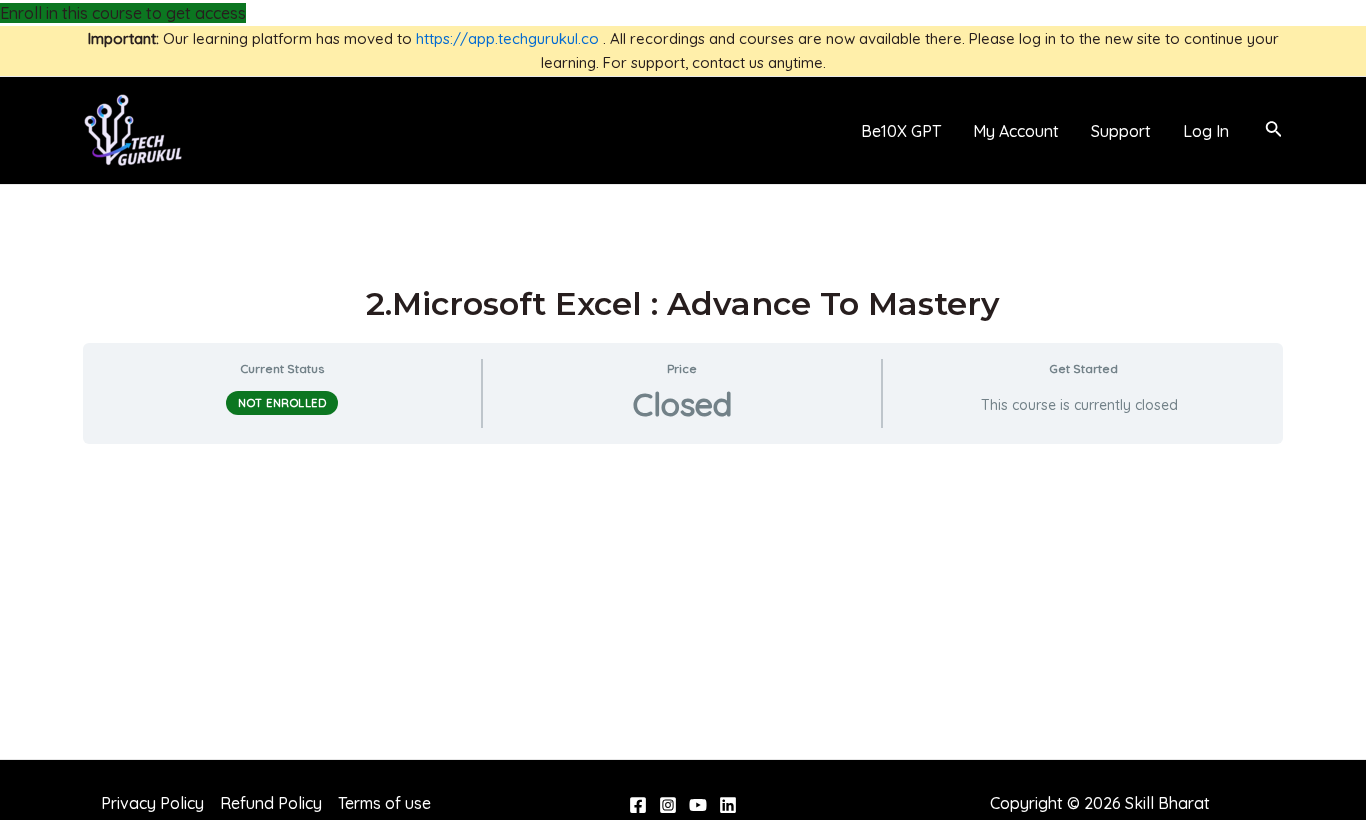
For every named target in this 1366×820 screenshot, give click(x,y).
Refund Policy (271, 803)
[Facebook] (638, 805)
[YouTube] (698, 805)
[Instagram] (668, 805)
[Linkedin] (728, 805)
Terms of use (384, 803)
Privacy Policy (152, 803)
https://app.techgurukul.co (507, 38)
